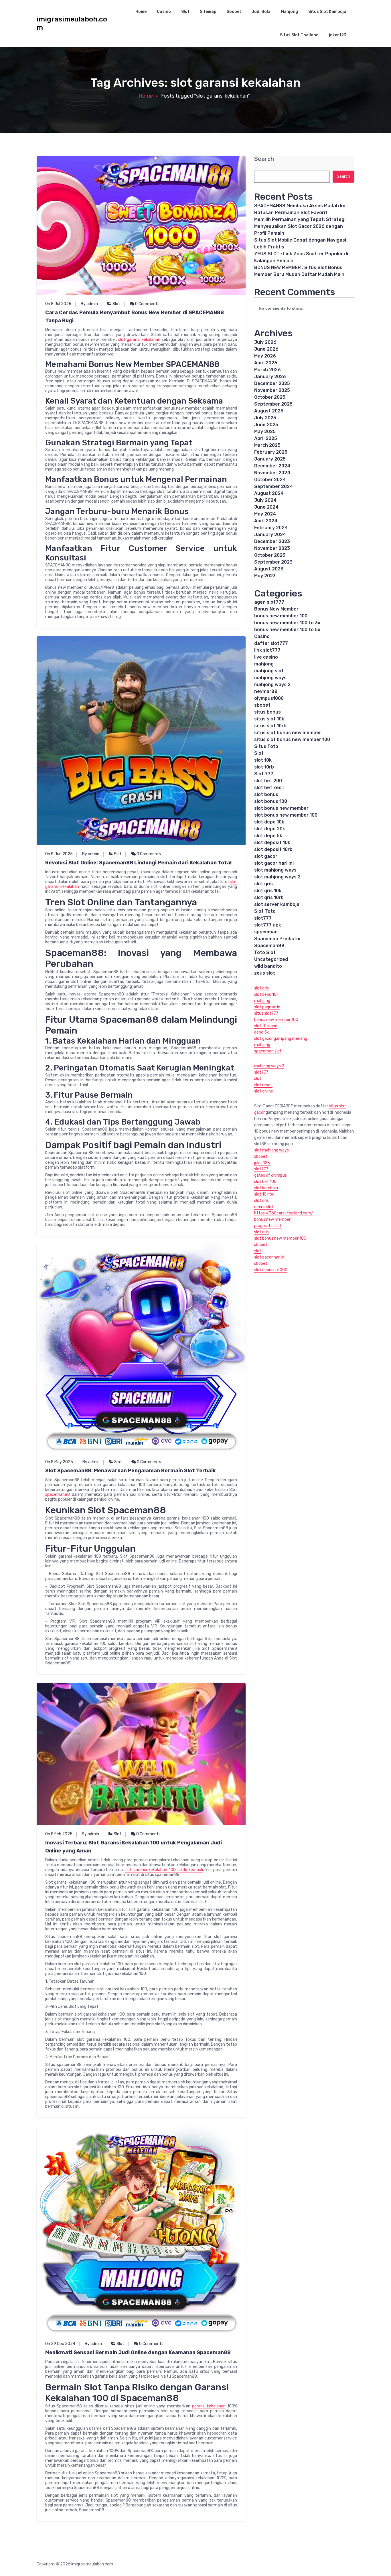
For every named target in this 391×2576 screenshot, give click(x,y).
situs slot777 (266, 1013)
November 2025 (272, 390)
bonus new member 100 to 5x (287, 630)
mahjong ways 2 (272, 685)
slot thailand (266, 1026)
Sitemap (208, 12)
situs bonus (267, 712)
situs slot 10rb (270, 726)
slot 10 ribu (264, 1194)
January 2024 (270, 535)
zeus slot (265, 973)
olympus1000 (269, 698)
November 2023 (272, 548)
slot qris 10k (268, 891)
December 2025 (272, 383)
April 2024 (266, 521)
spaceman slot (268, 1051)
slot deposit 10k (272, 842)
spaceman (266, 932)
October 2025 (270, 397)
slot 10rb (264, 767)
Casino (164, 12)
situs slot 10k (269, 719)
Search (264, 159)
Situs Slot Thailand (299, 35)
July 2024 (265, 500)
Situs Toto (266, 746)
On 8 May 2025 (59, 1462)
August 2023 (269, 569)
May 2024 (265, 514)
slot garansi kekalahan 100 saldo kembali (164, 1870)
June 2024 (266, 507)
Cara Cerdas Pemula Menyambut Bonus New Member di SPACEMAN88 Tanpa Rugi (135, 317)
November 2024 (272, 473)
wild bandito (268, 966)
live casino (266, 657)
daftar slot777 (271, 643)
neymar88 (266, 691)
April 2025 (266, 438)
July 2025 (265, 418)
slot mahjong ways (275, 870)
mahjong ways (270, 678)
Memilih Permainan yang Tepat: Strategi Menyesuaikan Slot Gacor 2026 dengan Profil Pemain (300, 226)
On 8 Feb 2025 (59, 1834)
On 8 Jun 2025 (59, 854)
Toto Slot (265, 952)
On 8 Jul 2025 (58, 304)
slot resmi (263, 1085)
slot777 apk (268, 925)
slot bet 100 (265, 1182)
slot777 (263, 918)
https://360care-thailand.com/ (284, 1213)
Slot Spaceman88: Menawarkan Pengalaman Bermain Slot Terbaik (131, 1471)
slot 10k (263, 760)
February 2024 (271, 528)
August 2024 (269, 493)
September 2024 (273, 486)
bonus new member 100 (281, 616)
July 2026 (265, 342)
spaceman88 (58, 1495)
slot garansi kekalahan (139, 340)
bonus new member (272, 1219)
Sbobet (234, 12)
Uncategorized (271, 959)
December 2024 (272, 466)
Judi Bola (261, 12)
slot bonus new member (281, 808)
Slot (185, 12)
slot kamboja (266, 1188)
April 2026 (266, 363)
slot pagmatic (267, 1007)
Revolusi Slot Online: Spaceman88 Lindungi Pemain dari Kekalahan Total (138, 863)
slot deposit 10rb (273, 849)
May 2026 (265, 356)
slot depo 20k (270, 829)
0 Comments (147, 304)
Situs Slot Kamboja (327, 12)
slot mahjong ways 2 (277, 877)
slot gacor (266, 856)
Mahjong (289, 12)
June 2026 (266, 349)
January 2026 (270, 377)
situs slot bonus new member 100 (292, 739)
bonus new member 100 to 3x (287, 623)
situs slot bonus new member (288, 733)
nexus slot (264, 1207)
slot (258, 1079)
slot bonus (266, 794)
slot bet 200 (268, 781)
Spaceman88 (269, 946)
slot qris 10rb (269, 897)
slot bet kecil (269, 788)
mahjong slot (269, 671)
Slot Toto (265, 911)
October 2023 (270, 555)
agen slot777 (269, 602)
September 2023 (273, 562)
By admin (89, 304)
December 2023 (272, 541)
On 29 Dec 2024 (60, 2344)
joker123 (338, 35)
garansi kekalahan (209, 2406)
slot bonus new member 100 (286, 815)
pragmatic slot (268, 1226)
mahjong (264, 664)
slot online (264, 1091)
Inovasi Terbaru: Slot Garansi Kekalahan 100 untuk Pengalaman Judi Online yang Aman (134, 1847)
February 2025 (271, 452)
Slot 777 (264, 774)
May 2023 (265, 576)
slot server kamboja (277, 904)
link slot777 (267, 650)
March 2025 (267, 445)
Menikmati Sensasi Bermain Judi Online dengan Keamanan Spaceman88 (138, 2352)
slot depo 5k (268, 836)
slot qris (263, 884)
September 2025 (273, 404)
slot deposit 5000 (271, 1270)
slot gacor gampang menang (281, 1039)
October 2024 (270, 480)
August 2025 (269, 411)
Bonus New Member (276, 609)
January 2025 (270, 459)
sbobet (262, 705)
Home (141, 12)
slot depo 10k (269, 822)
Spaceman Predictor (278, 939)
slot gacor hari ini (274, 863)
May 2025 (265, 431)
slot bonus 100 (271, 801)
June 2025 (266, 425)
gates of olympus (270, 1175)
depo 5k (261, 1032)
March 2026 (267, 370)
